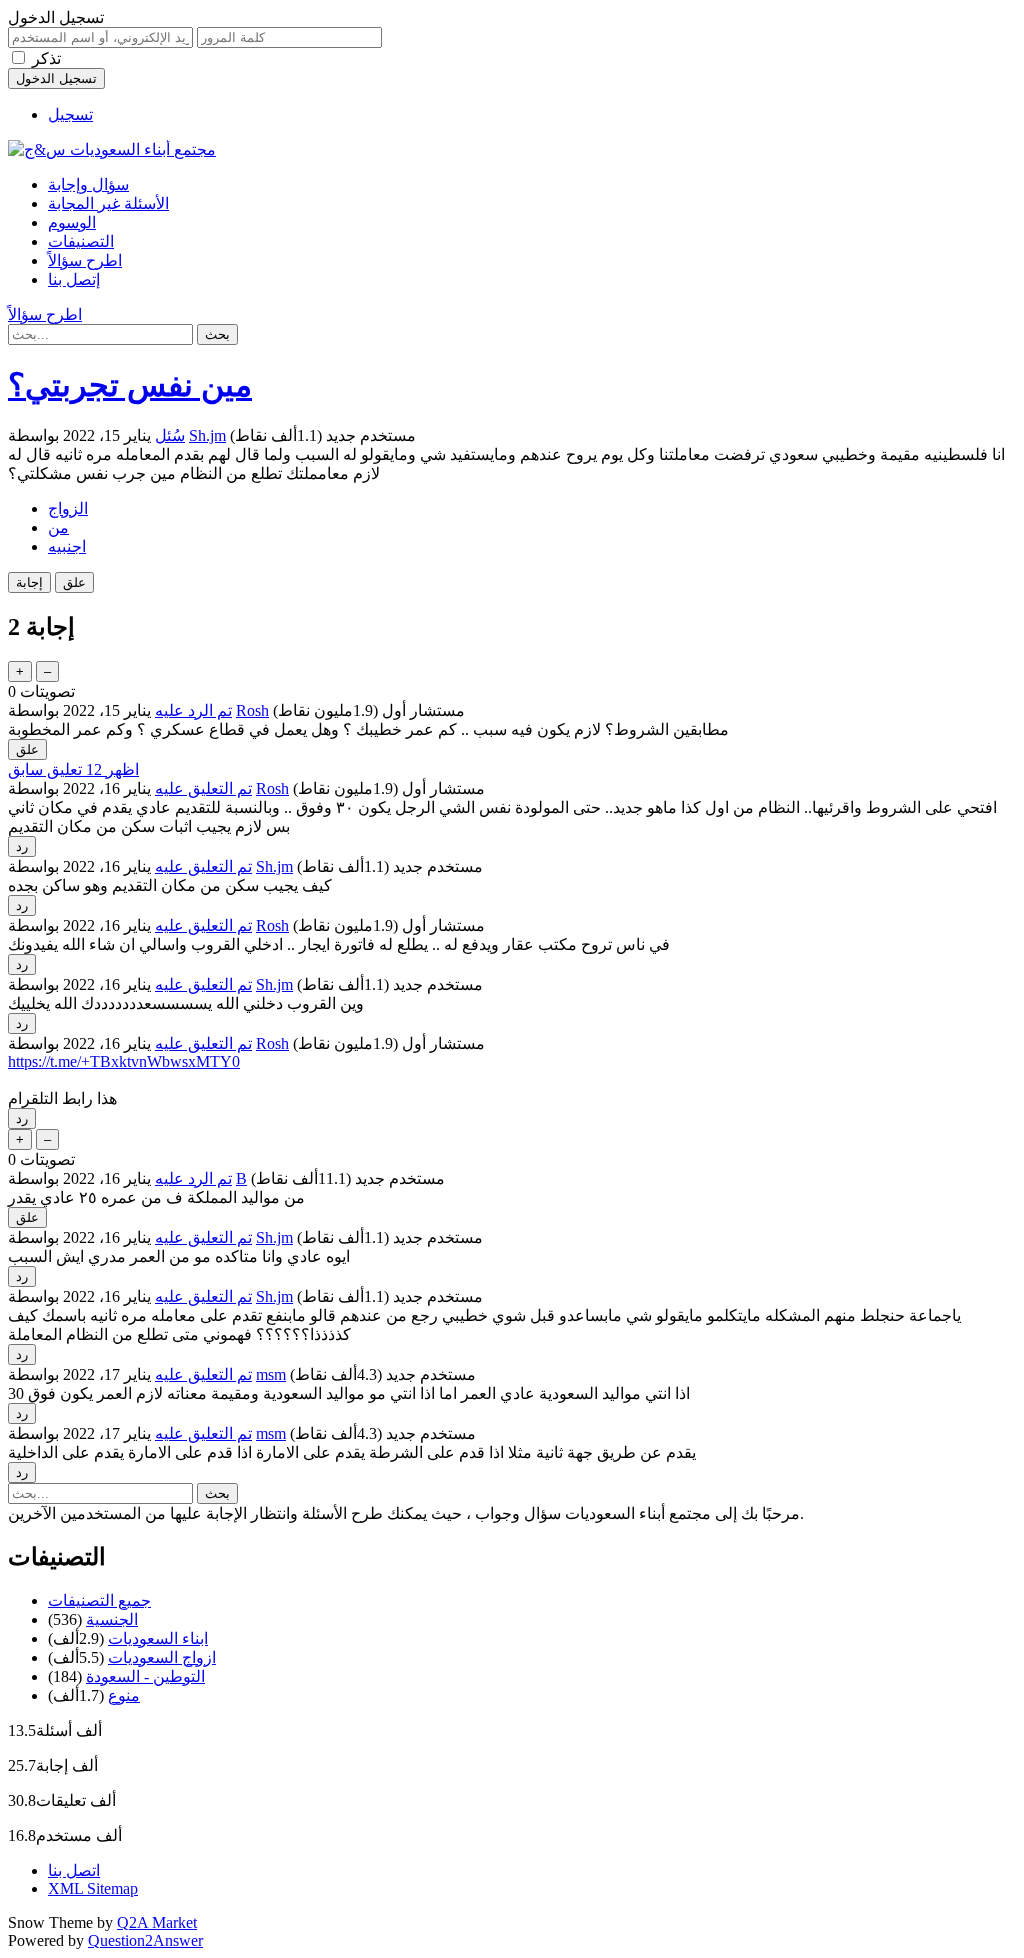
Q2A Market (157, 1922)
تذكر (46, 58)
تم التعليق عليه (203, 788)
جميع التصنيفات (99, 1600)
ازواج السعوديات (162, 1657)
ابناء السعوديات (158, 1638)
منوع (124, 1695)
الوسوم (72, 222)
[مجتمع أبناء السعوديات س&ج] (112, 149)
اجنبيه (67, 546)
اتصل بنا (74, 1870)
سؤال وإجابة (88, 184)
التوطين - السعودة (145, 1676)
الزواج (68, 508)
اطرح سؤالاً (85, 260)
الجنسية (112, 1619)
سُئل (170, 435)
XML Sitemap (93, 1888)
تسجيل (70, 114)
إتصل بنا (74, 279)
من (58, 527)
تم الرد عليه (193, 710)
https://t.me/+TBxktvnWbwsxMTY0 (124, 1061)
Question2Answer (145, 1940)
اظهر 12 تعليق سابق (73, 769)
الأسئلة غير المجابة (108, 203)
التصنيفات (81, 241)
